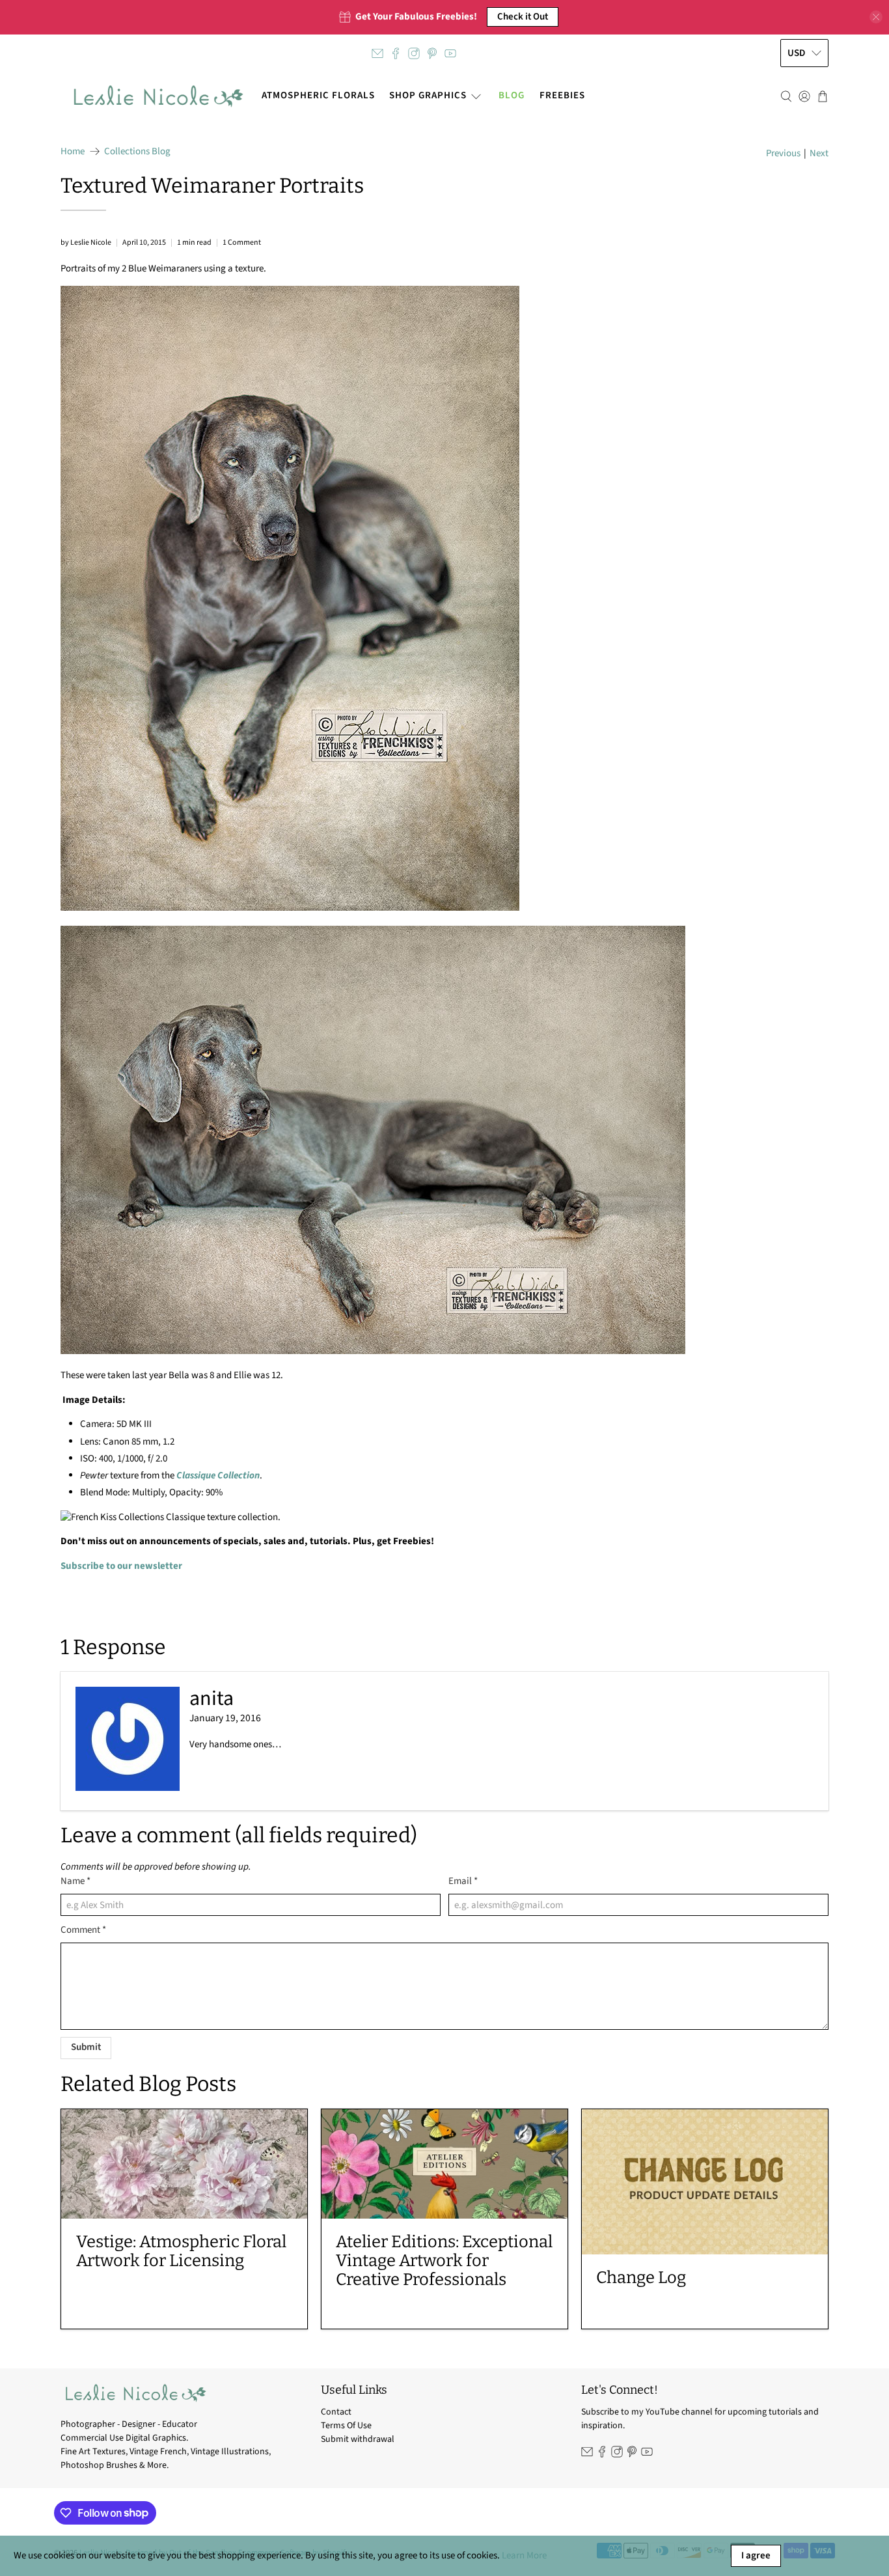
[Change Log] (705, 2182)
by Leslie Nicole (86, 242)
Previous (783, 153)
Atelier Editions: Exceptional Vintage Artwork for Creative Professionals (444, 2261)
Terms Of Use (346, 2426)
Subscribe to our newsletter (121, 1566)
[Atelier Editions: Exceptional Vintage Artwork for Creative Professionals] (444, 2164)
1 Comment (242, 242)
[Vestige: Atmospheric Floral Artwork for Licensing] (184, 2164)
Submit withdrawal (358, 2439)
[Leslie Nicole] (157, 96)
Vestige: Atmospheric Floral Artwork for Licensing (181, 2251)
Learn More (524, 2555)
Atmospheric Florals (318, 95)
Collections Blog (137, 151)
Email (463, 1881)
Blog (512, 95)
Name (75, 1881)
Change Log (641, 2278)
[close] (876, 17)
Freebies (562, 95)
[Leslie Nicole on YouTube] (450, 53)
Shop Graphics (428, 95)
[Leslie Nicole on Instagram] (414, 53)
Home (73, 151)
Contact (336, 2412)
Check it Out (523, 17)
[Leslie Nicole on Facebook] (396, 53)
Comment (83, 1930)
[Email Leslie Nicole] (377, 53)
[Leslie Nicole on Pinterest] (432, 53)
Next (819, 153)
